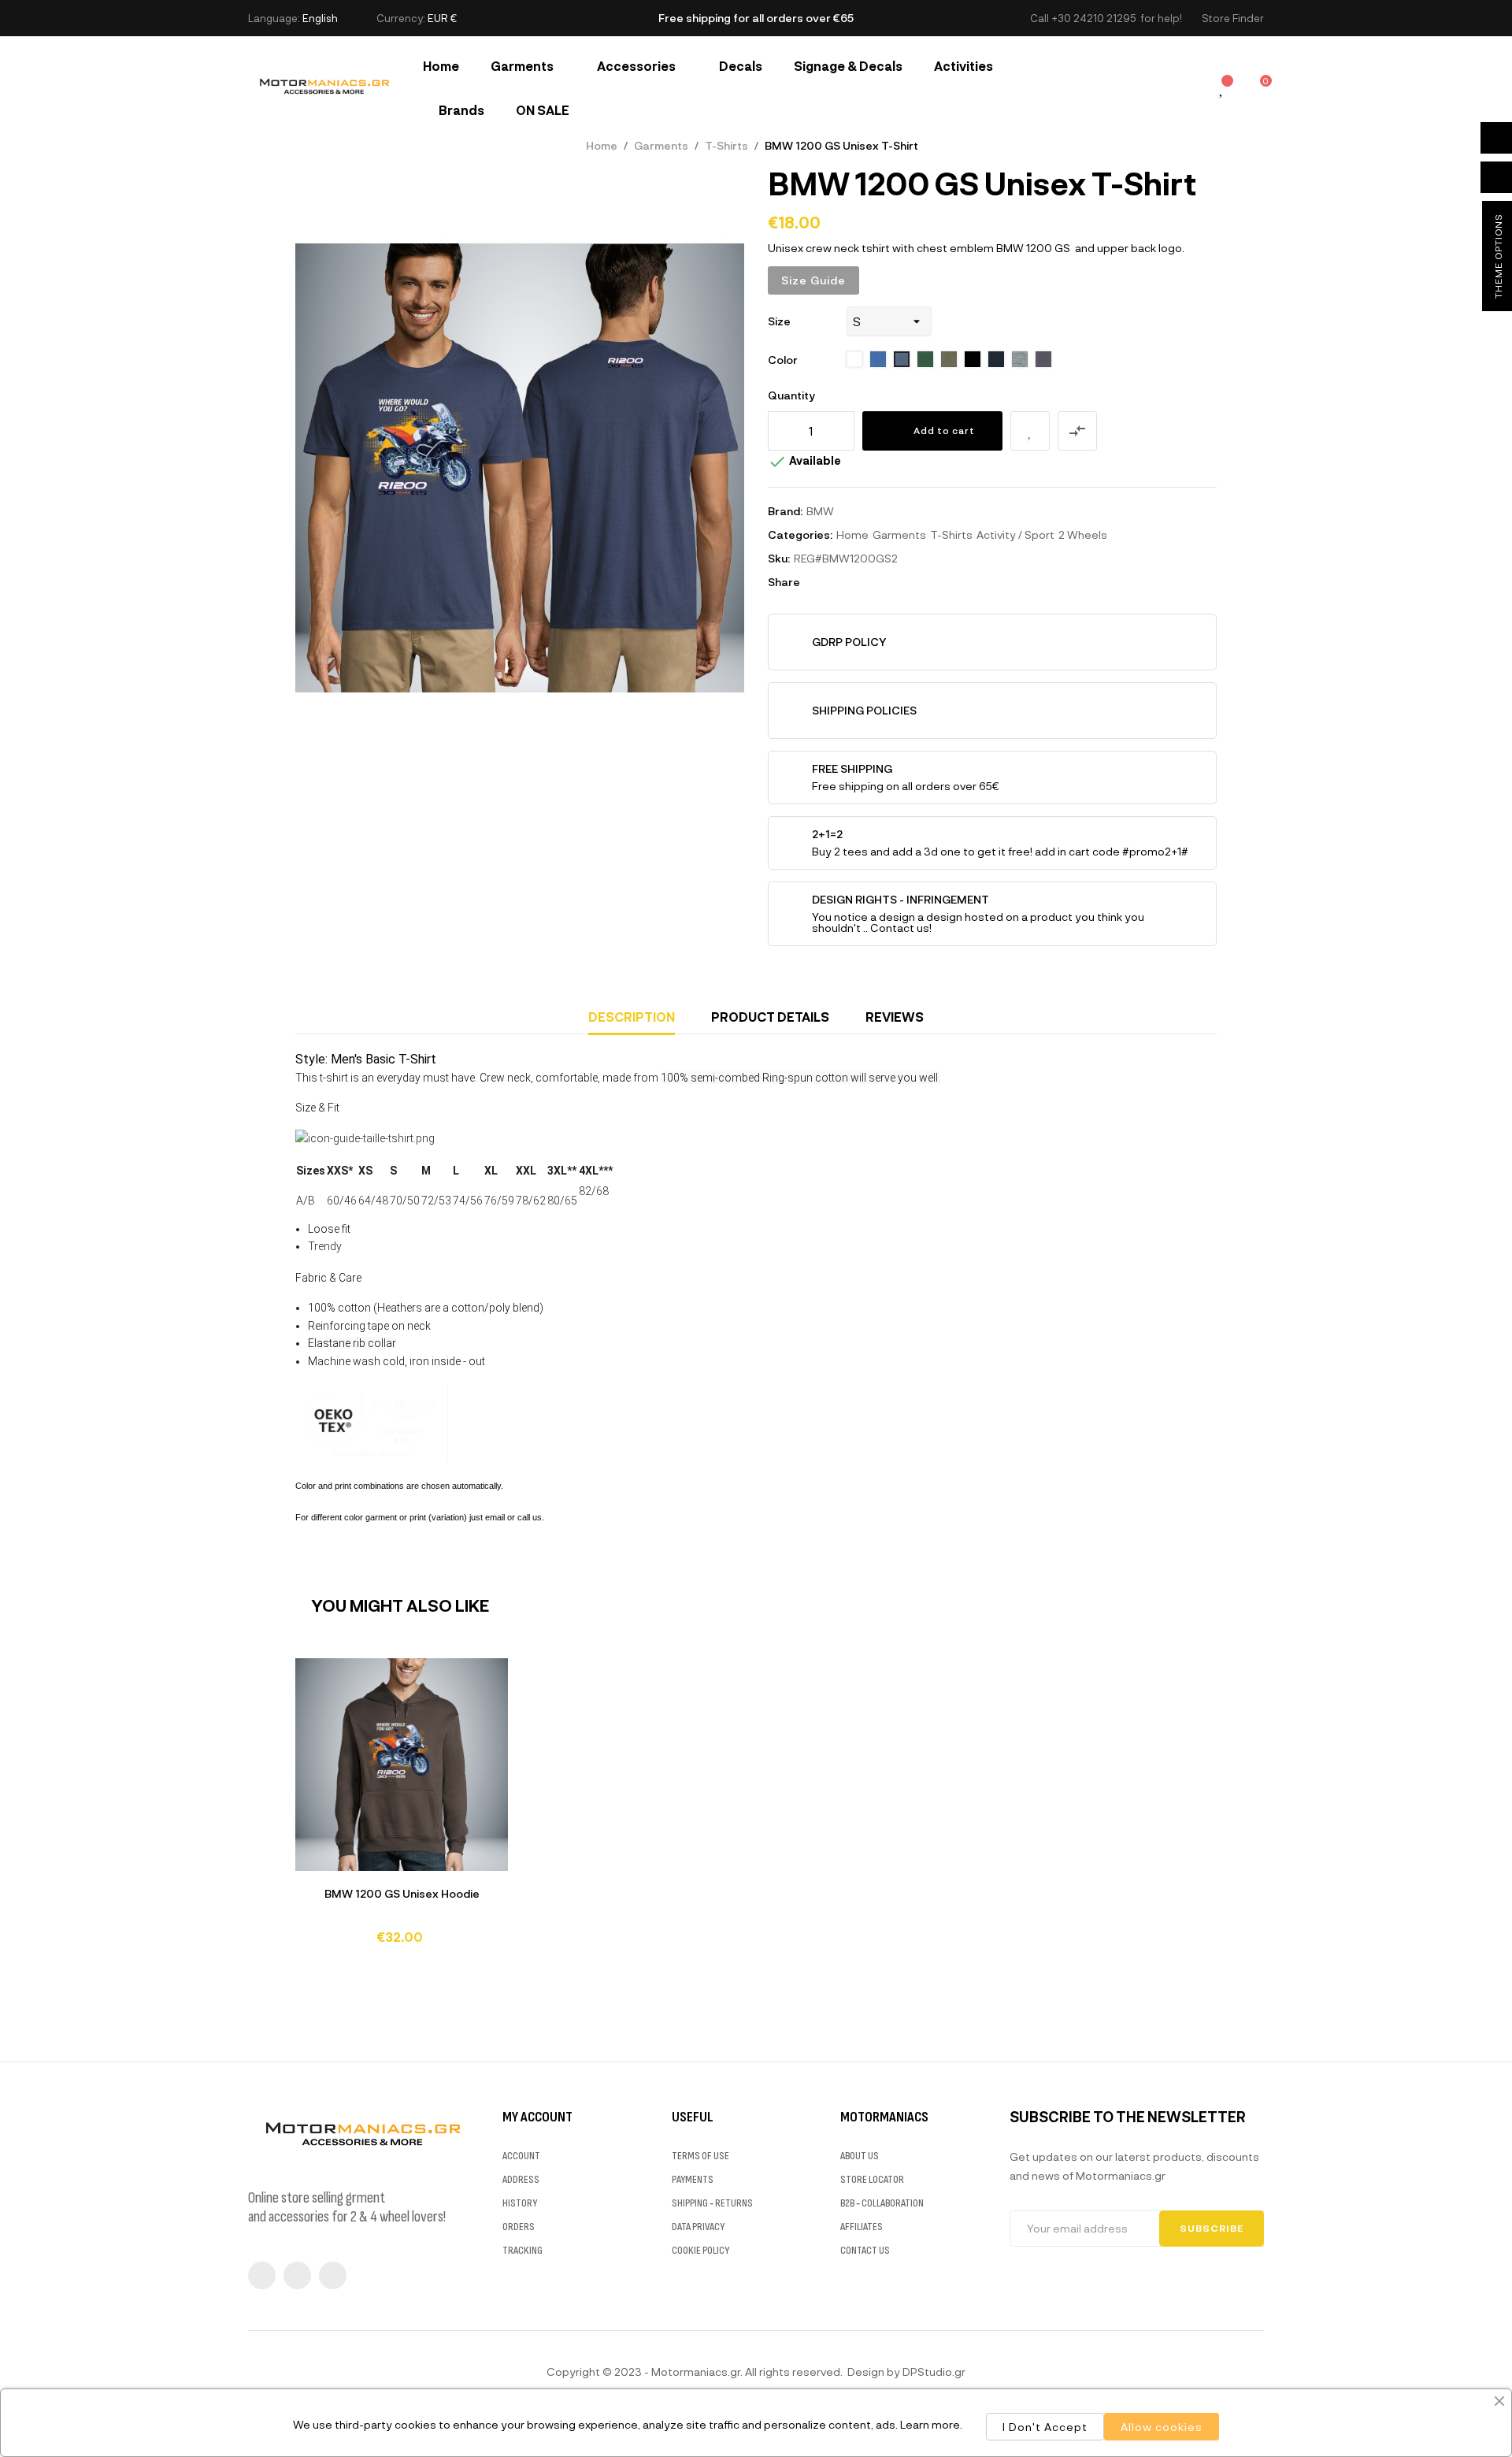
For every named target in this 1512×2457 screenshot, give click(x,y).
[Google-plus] (333, 2275)
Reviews (895, 1017)
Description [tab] (632, 1017)
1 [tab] (756, 1969)
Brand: (785, 511)
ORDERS (519, 2227)
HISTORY (520, 2203)
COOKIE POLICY (700, 2250)
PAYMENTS (693, 2179)
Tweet (843, 582)
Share (819, 582)
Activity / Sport (1015, 534)
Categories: (800, 534)
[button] (1233, 19)
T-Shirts (951, 534)
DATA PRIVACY (698, 2227)
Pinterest (866, 582)
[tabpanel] (402, 1809)
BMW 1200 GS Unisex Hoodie (402, 1893)
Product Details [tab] (770, 1017)
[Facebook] (262, 2275)
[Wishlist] (1222, 89)
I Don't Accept (1045, 2427)
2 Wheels (1083, 534)
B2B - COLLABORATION (882, 2203)
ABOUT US (860, 2156)
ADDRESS (521, 2179)
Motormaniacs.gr (696, 2372)
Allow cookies (1162, 2427)
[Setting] (1187, 88)
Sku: (779, 558)
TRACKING (523, 2250)
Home (852, 534)
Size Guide (813, 280)
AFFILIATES (862, 2227)
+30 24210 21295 (1093, 18)
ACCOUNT (521, 2156)
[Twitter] (297, 2275)
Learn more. (931, 2424)
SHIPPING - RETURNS (712, 2203)
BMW (820, 511)
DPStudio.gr (934, 2372)
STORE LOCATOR (872, 2179)
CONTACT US (865, 2250)
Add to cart (944, 430)
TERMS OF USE (700, 2156)
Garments (899, 534)
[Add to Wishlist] (1030, 431)
